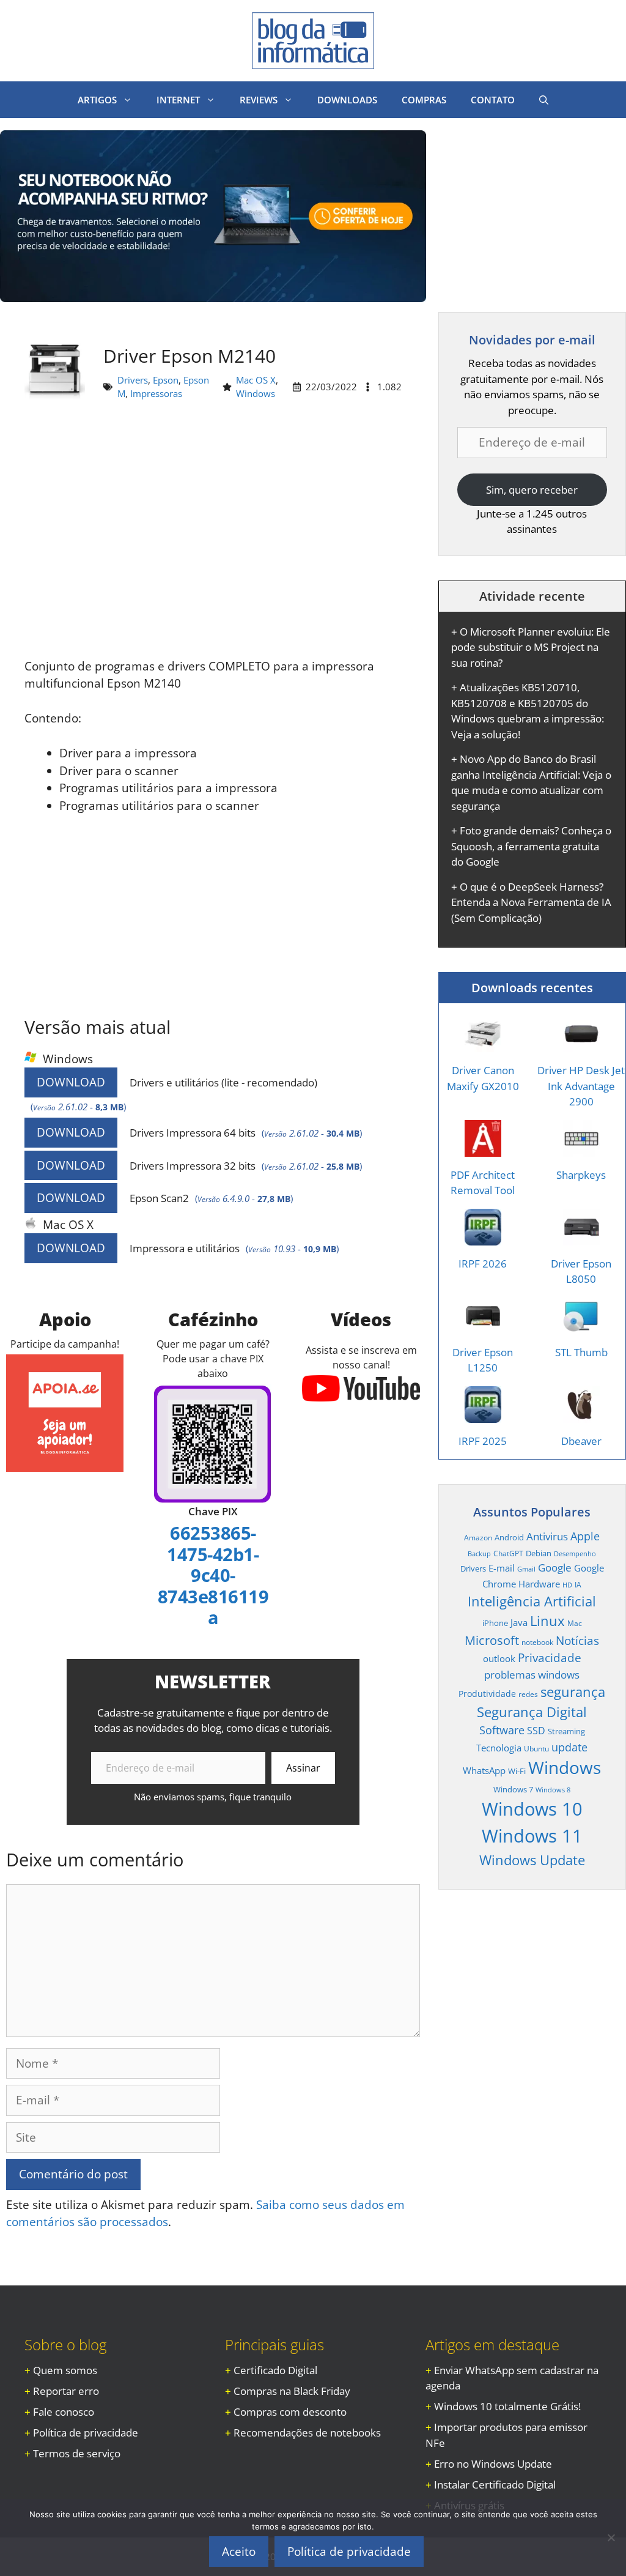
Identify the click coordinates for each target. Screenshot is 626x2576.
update (569, 1747)
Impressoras (156, 393)
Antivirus (547, 1536)
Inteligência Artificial (532, 1601)
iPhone (495, 1623)
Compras (424, 100)
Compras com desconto (290, 2412)
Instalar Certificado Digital (495, 2485)
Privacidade (550, 1658)
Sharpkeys (581, 1175)
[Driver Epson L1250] (483, 1326)
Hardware (539, 1584)
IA (578, 1584)
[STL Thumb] (581, 1326)
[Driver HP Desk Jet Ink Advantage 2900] (581, 1045)
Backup (479, 1554)
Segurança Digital (532, 1712)
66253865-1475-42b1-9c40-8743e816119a (213, 1575)
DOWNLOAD (71, 1082)
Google (555, 1568)
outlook (499, 1658)
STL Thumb (581, 1352)
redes (528, 1694)
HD (567, 1585)
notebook (537, 1642)
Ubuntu (536, 1748)
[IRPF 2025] (483, 1415)
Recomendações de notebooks (307, 2433)
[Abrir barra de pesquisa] (544, 100)
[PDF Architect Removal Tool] (483, 1149)
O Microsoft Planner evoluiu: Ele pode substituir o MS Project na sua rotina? (531, 647)
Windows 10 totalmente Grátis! (507, 2406)
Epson (166, 380)
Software (502, 1730)
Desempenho (575, 1554)
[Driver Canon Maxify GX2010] (483, 1045)
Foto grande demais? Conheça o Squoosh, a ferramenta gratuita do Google (531, 846)
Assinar (303, 1768)
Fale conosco (64, 2412)
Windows (256, 393)
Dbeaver (581, 1441)
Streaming (566, 1731)
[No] (611, 2537)
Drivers (133, 380)
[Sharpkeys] (581, 1149)
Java (519, 1622)
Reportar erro (66, 2391)
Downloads (347, 100)
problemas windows (532, 1675)
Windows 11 (532, 1836)
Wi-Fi (517, 1771)
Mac (575, 1623)
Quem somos (65, 2370)
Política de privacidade (86, 2433)
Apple (585, 1536)
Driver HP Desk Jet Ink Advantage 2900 (581, 1086)
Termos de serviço (77, 2453)
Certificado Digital (275, 2370)
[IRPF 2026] (483, 1237)
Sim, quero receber (532, 490)
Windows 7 (513, 1789)
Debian (539, 1553)
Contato (493, 100)
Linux (547, 1621)
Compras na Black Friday (292, 2391)
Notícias (577, 1640)
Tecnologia (499, 1748)
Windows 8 (553, 1790)
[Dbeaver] (581, 1415)
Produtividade (487, 1694)
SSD (536, 1731)
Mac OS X (256, 380)
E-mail (502, 1568)
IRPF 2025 (483, 1441)
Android (509, 1537)
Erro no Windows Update (493, 2464)
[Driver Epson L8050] (581, 1237)
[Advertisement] (213, 535)
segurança (573, 1692)
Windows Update (532, 1860)
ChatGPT (508, 1553)
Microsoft (492, 1640)
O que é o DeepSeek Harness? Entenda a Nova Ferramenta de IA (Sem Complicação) (531, 902)
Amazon (478, 1537)
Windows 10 (532, 1809)
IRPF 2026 (483, 1264)
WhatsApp (484, 1770)
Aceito (239, 2552)
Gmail (526, 1569)
